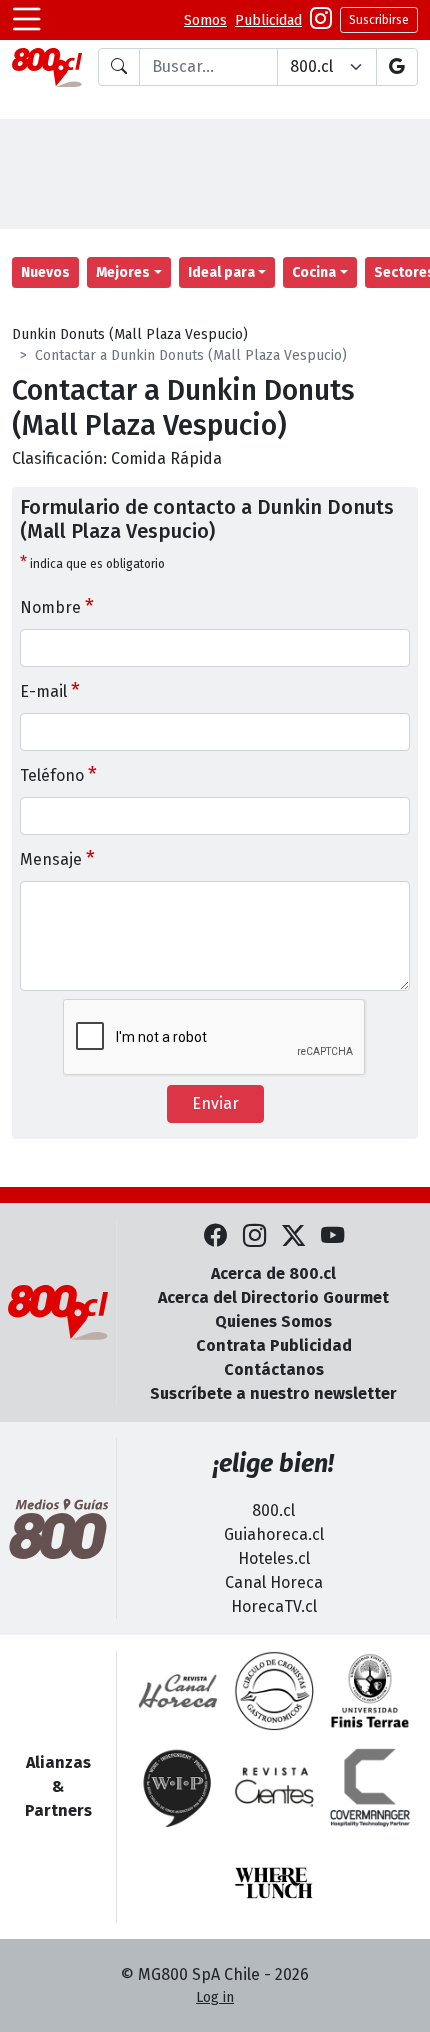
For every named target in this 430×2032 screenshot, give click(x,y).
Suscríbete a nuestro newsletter (273, 1393)
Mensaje (57, 858)
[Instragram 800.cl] (321, 20)
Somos (205, 20)
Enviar (215, 1103)
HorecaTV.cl (274, 1606)
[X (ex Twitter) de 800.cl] (293, 1236)
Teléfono (58, 774)
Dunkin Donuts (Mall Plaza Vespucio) (130, 334)
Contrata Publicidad (274, 1345)
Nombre (57, 606)
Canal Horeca (274, 1582)
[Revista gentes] (274, 1787)
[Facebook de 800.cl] (215, 1236)
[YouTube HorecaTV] (332, 1236)
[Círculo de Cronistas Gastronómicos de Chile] (274, 1691)
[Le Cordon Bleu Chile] (370, 1691)
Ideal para (221, 272)
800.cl (273, 1510)
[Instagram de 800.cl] (254, 1236)
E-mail (50, 690)
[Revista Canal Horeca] (178, 1691)
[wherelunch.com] (274, 1883)
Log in (215, 1997)
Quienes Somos (273, 1321)
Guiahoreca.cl (274, 1534)
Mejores (123, 272)
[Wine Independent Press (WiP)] (178, 1787)
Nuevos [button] (45, 272)
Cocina (314, 272)
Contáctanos (274, 1369)
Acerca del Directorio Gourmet (273, 1297)
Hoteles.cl (274, 1558)
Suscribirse (379, 20)
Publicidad (268, 20)
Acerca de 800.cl (273, 1273)
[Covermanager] (370, 1787)
